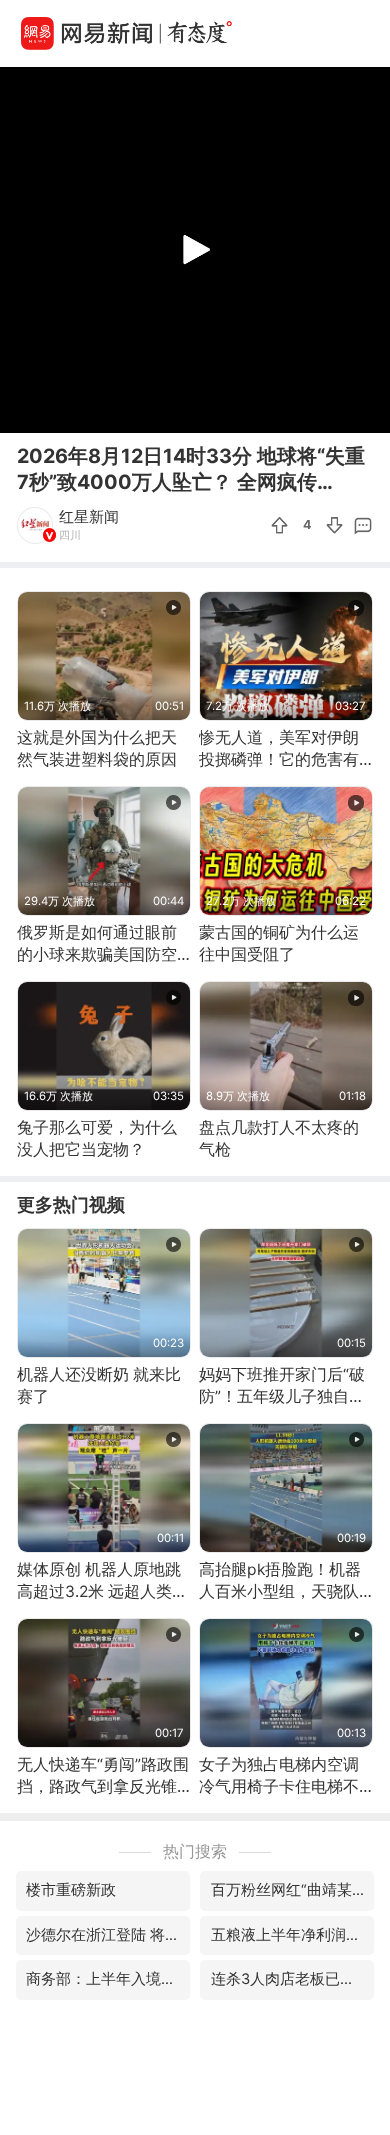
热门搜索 (195, 1851)
